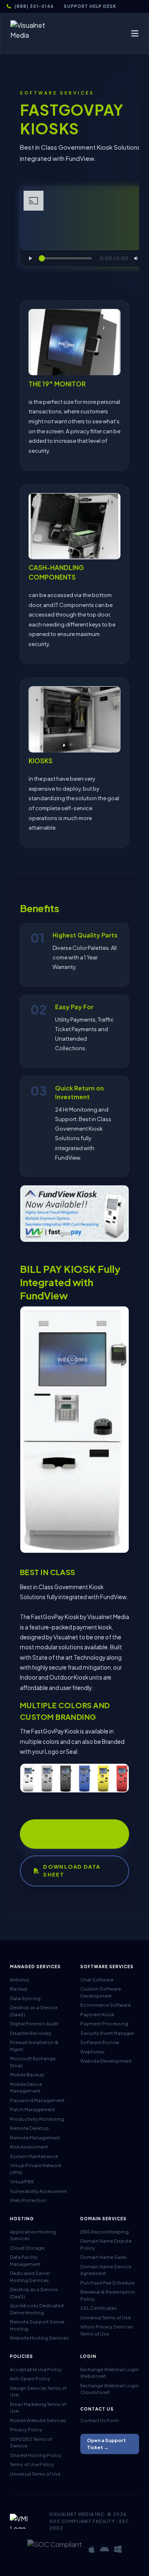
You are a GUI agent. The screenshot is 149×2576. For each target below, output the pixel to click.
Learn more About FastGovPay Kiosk (66, 1834)
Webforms (93, 2052)
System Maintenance (34, 2156)
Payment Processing (104, 2024)
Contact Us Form (100, 2420)
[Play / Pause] (30, 258)
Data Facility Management (25, 2260)
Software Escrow (100, 2042)
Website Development (106, 2061)
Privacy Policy (26, 2429)
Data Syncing (25, 1998)
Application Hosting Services (33, 2235)
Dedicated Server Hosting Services (30, 2277)
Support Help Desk (90, 6)
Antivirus (20, 1980)
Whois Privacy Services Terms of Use (107, 2330)
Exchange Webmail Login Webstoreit (109, 2373)
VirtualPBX (22, 2181)
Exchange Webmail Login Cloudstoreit (109, 2389)
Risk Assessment (29, 2147)
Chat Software (97, 1980)
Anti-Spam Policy (30, 2378)
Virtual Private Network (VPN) (36, 2169)
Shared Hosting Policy (36, 2455)
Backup (19, 1989)
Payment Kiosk (97, 2014)
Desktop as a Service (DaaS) (34, 2011)
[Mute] (137, 258)
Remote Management (35, 2138)
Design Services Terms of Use (38, 2391)
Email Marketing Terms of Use (38, 2408)
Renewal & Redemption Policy (108, 2295)
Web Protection (28, 2200)
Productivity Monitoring (37, 2119)
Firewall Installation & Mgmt (34, 2046)
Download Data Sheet (72, 1871)
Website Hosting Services (39, 2338)
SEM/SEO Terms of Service (31, 2442)
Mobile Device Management (26, 2088)
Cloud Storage (27, 2248)
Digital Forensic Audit (34, 2024)
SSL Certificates (99, 2308)
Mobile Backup (27, 2075)
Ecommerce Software (106, 2005)
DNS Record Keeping (105, 2232)
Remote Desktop (29, 2128)
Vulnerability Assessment (38, 2191)
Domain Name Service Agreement (106, 2270)
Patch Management (32, 2109)
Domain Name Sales (103, 2257)
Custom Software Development (101, 1992)
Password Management (37, 2100)
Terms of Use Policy (32, 2464)
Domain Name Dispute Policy (106, 2244)
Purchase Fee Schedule (107, 2283)
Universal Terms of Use (106, 2317)
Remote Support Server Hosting (37, 2325)
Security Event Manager (107, 2033)
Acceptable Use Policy (36, 2369)
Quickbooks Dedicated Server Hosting (37, 2309)
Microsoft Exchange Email (33, 2062)
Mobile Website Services (38, 2420)
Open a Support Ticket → (106, 2444)
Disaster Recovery (31, 2033)
